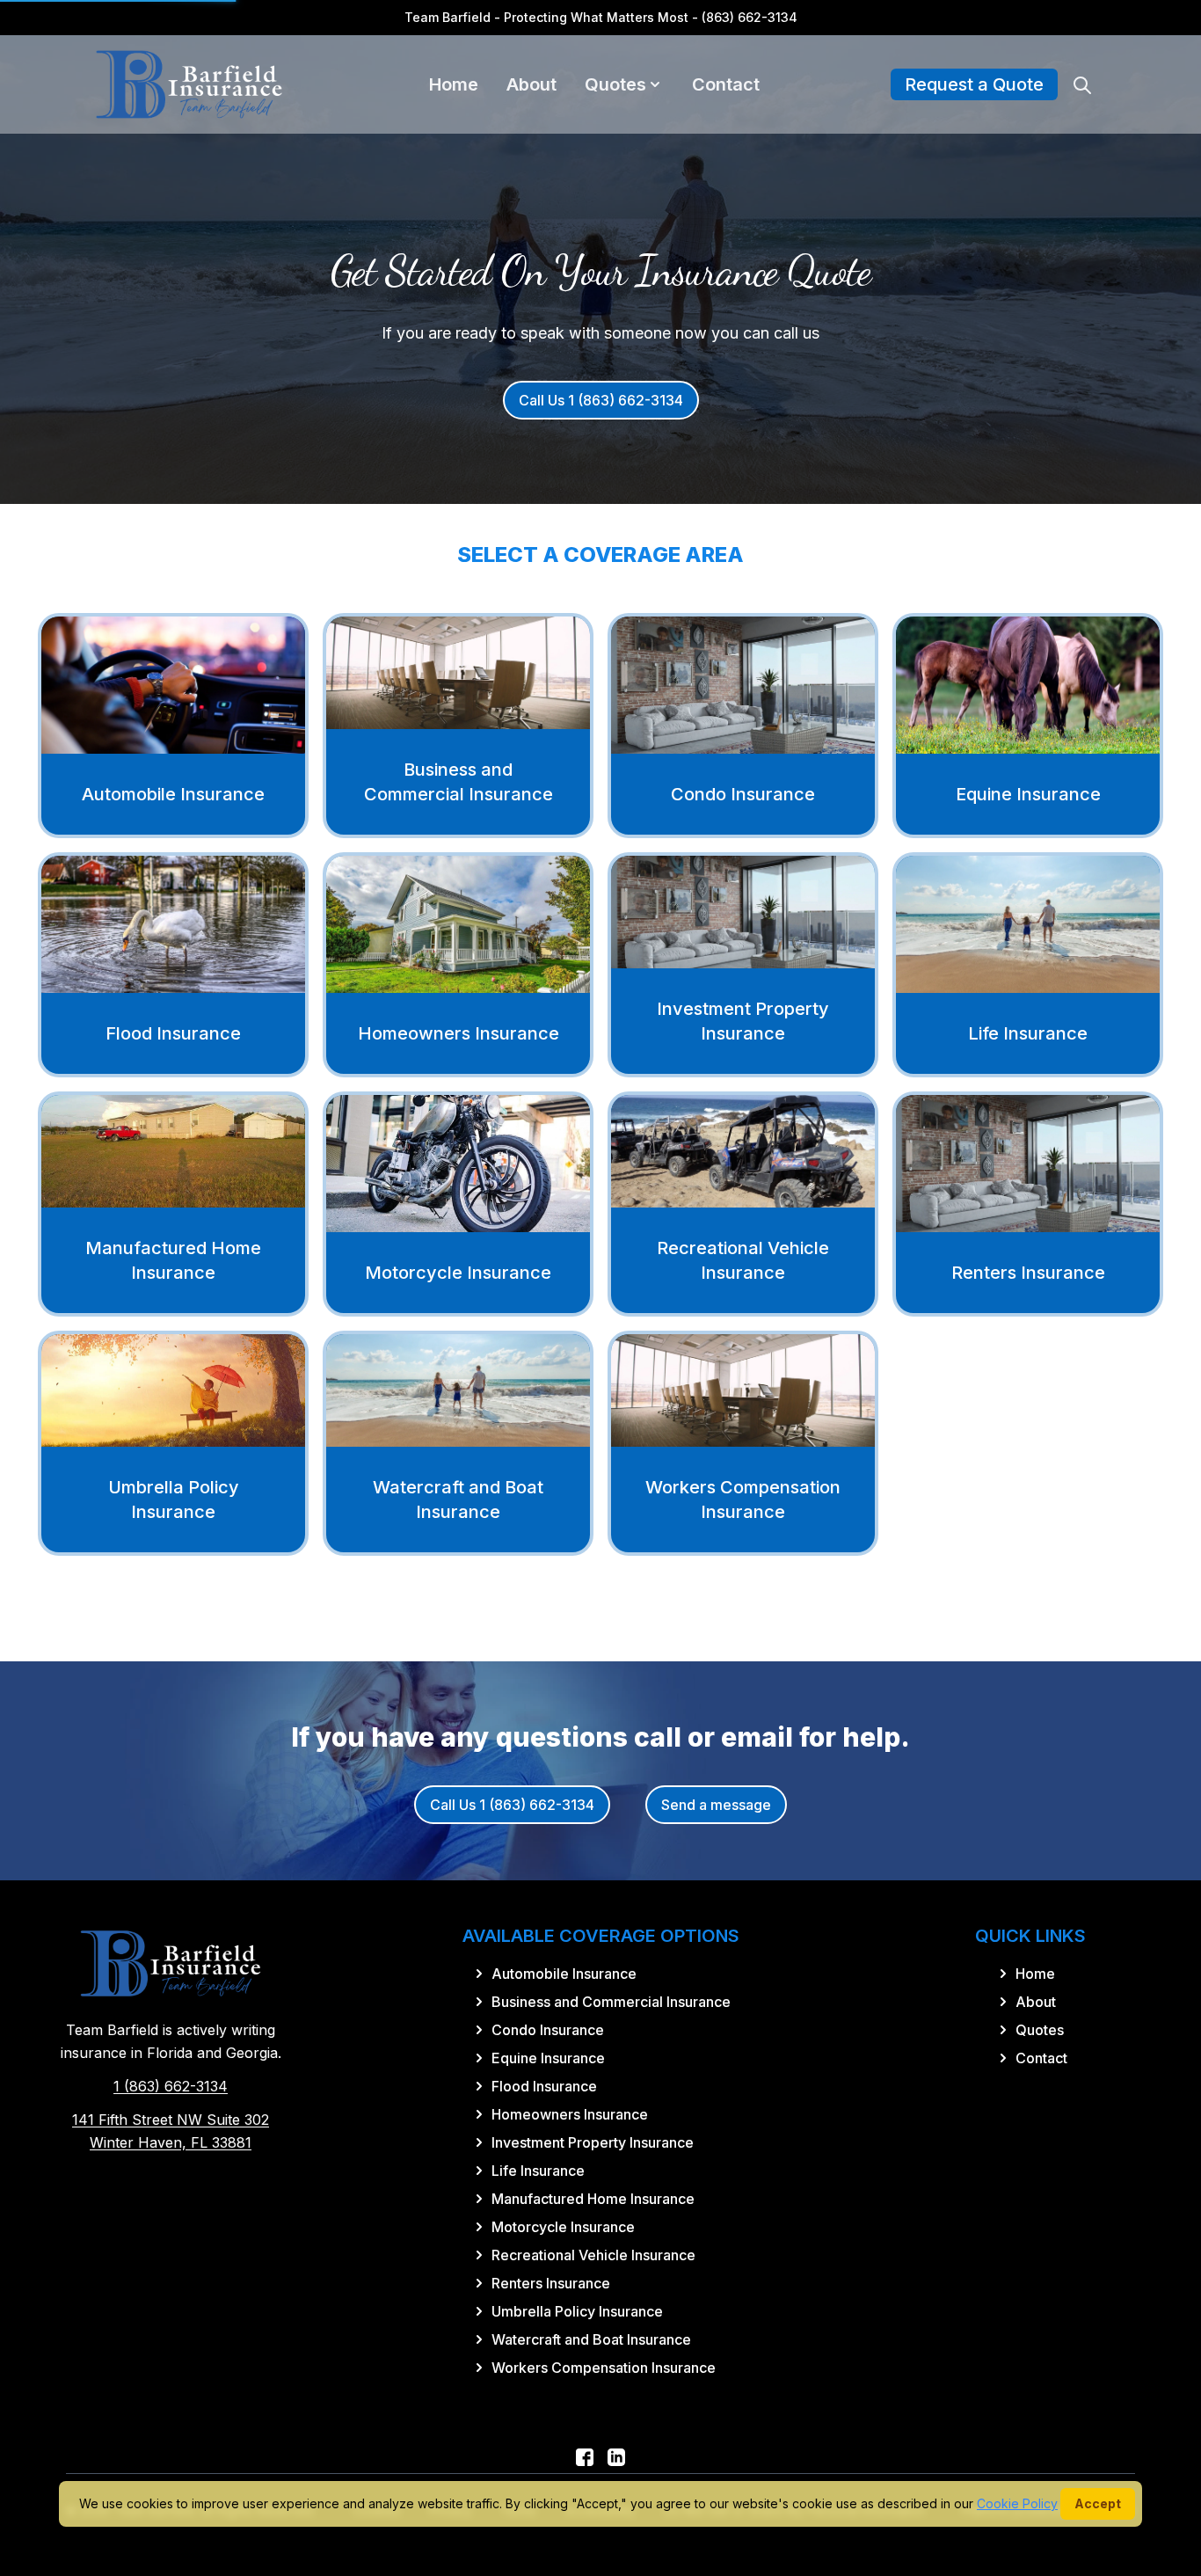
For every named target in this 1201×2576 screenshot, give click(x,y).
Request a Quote (974, 84)
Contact (726, 84)
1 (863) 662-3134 (171, 2086)
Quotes (615, 84)
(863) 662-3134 (750, 17)
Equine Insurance (1028, 794)
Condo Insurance (743, 794)
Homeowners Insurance (459, 1033)
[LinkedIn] (616, 2457)
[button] (655, 84)
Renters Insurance (1028, 1273)
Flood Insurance (173, 1033)
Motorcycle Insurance (458, 1273)
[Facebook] (585, 2457)
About (531, 84)
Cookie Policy (1017, 2503)
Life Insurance (1028, 1033)
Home (454, 84)
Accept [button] (1098, 2503)
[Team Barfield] (189, 84)
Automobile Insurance (173, 794)
